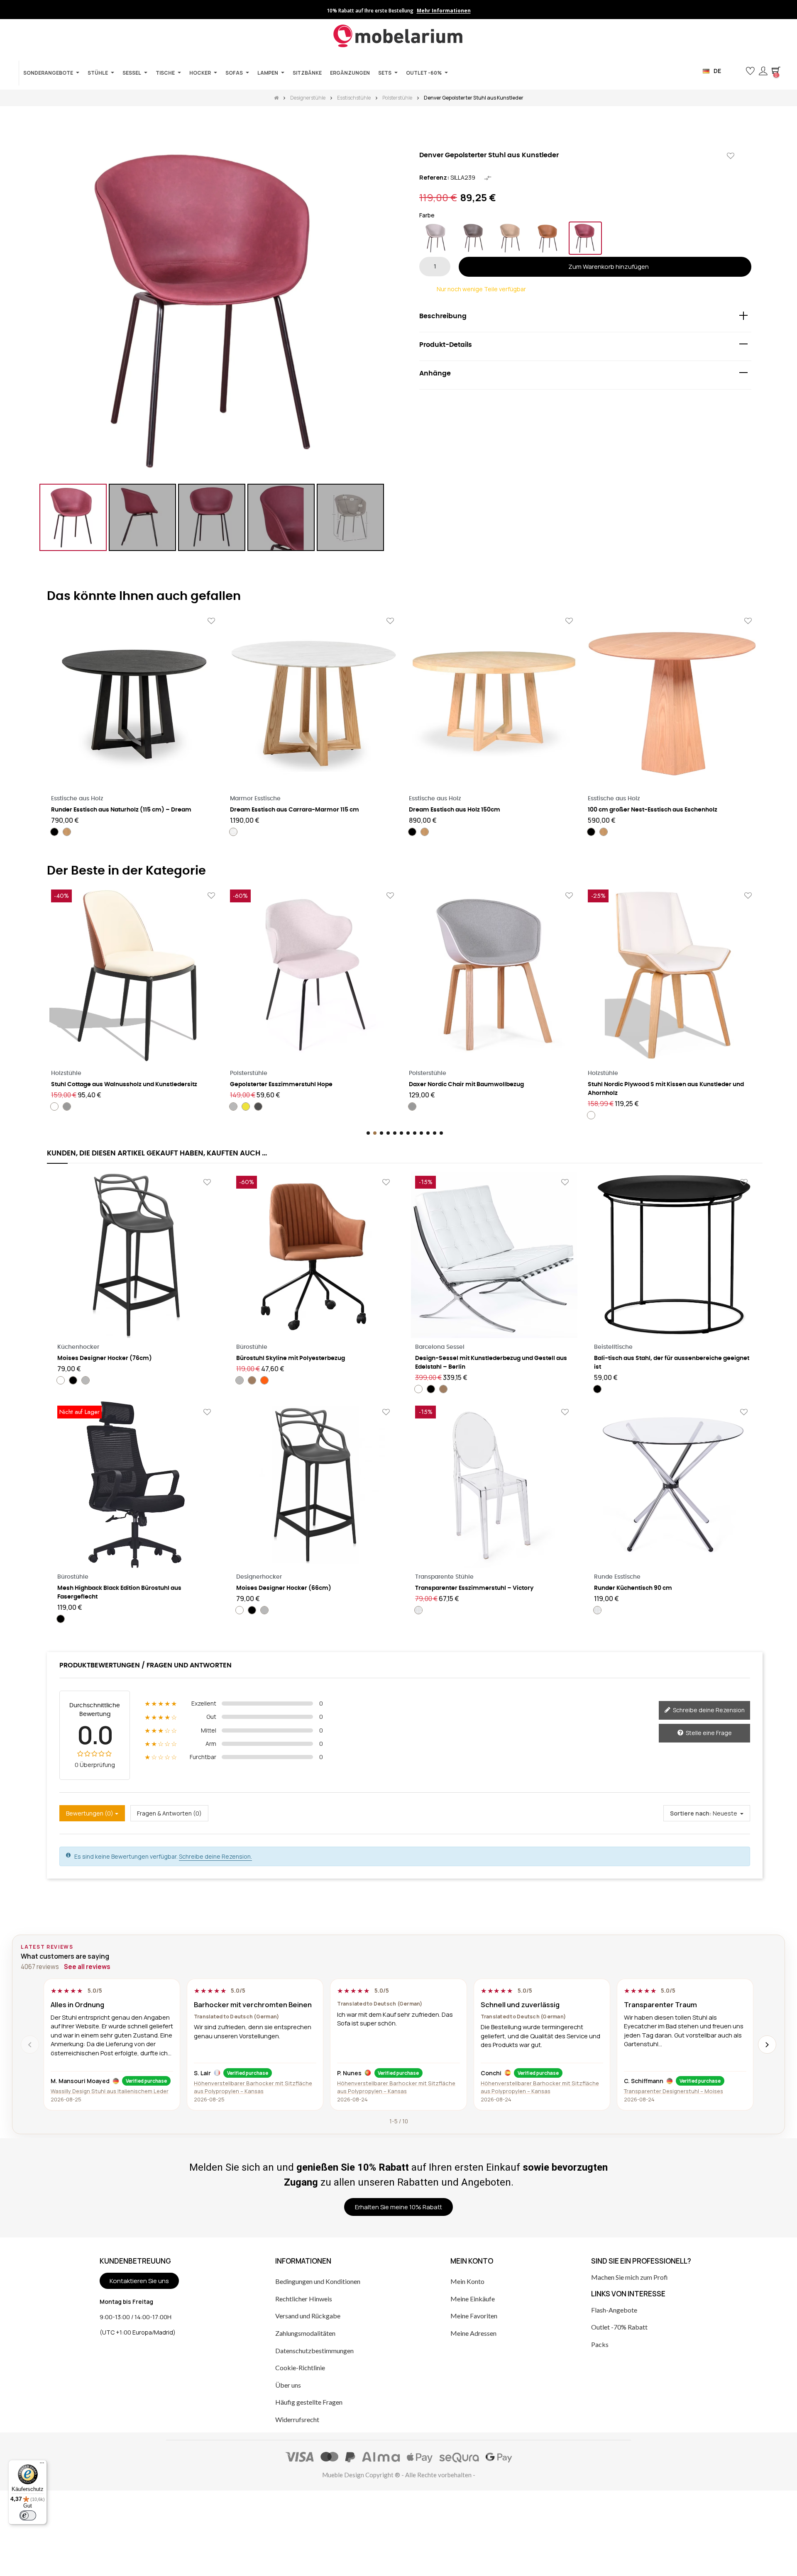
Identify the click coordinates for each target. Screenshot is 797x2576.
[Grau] (233, 1106)
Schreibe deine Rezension (708, 1710)
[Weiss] (412, 1115)
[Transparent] (418, 1610)
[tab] (585, 318)
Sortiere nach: (691, 1813)
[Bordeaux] (585, 238)
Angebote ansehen (462, 11)
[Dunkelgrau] (473, 238)
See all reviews (87, 1967)
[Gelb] (67, 1106)
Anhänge (435, 373)
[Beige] (511, 238)
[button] (737, 71)
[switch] (28, 2515)
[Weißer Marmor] (233, 832)
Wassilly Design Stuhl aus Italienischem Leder (110, 2091)
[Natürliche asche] (67, 832)
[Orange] (548, 238)
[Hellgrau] (436, 238)
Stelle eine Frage (708, 1733)
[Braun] (252, 1380)
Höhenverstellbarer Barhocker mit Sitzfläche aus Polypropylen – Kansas (253, 2087)
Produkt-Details (446, 345)
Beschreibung (443, 316)
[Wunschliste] (731, 156)
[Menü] (42, 2465)
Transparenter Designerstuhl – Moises (674, 2091)
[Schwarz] (54, 832)
